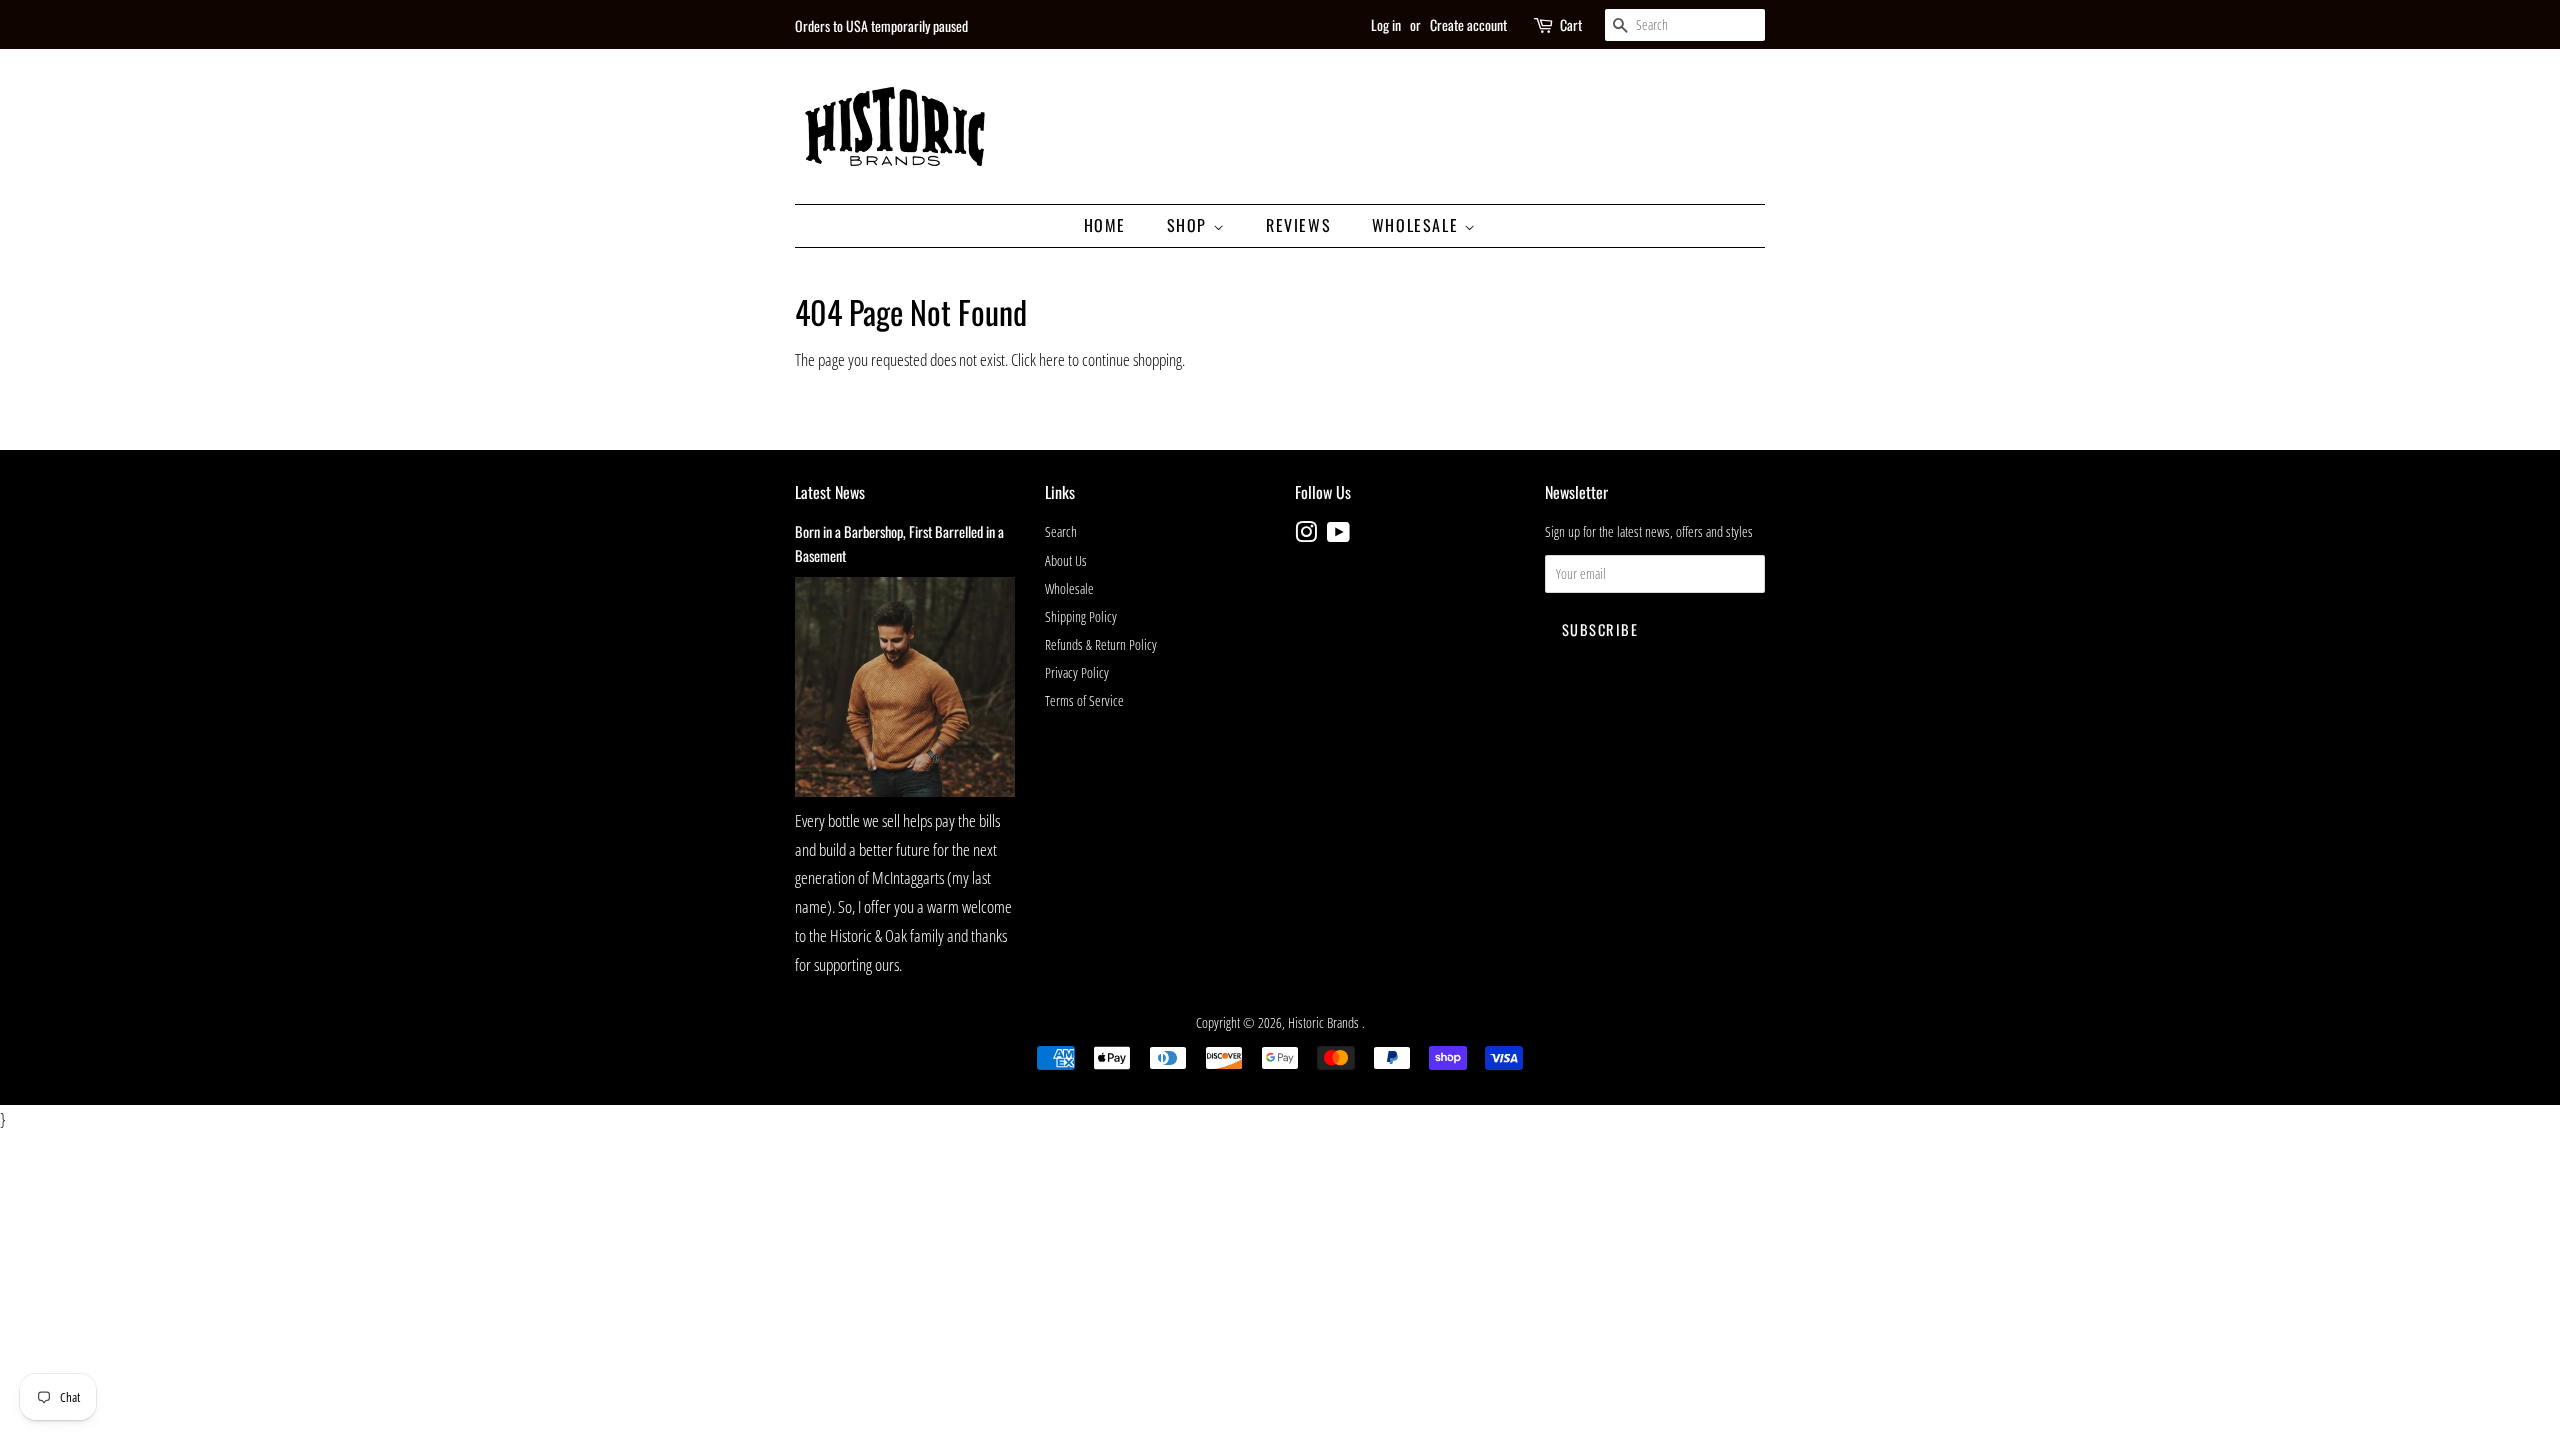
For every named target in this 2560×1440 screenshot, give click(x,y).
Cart (1571, 24)
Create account (1468, 24)
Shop (1190, 225)
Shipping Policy (1081, 616)
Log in (1386, 24)
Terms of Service (1084, 700)
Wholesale (1418, 225)
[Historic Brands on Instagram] (1306, 535)
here (1052, 359)
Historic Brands (1325, 1022)
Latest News (830, 492)
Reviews (1298, 225)
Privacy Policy (1077, 672)
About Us (1066, 560)
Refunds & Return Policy (1101, 644)
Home (1105, 225)
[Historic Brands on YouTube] (1338, 535)
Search (1061, 531)
